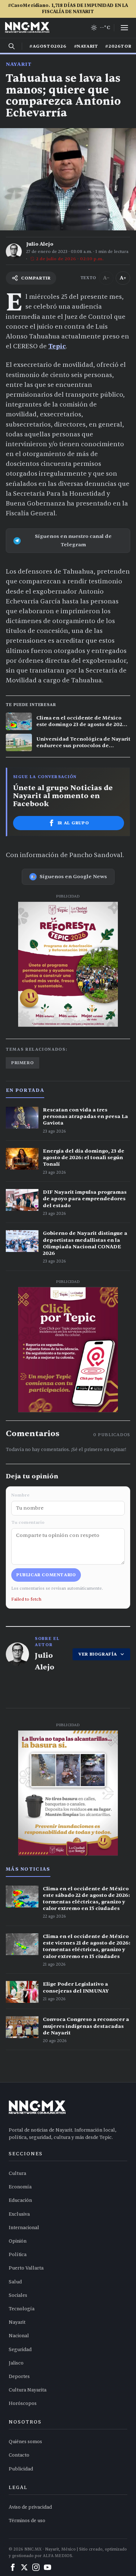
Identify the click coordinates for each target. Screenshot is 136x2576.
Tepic (57, 346)
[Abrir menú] (124, 28)
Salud (15, 2282)
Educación (20, 2200)
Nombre (20, 1495)
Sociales (18, 2295)
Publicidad (21, 2469)
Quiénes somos (25, 2442)
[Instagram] (36, 2567)
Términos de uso (27, 2521)
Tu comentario (28, 1522)
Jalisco (16, 2363)
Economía (20, 2187)
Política (18, 2255)
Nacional (19, 2336)
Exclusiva (19, 2214)
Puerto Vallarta (26, 2268)
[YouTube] (48, 2567)
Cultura (17, 2173)
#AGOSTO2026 (48, 46)
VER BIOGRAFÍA (98, 1654)
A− (106, 278)
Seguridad (20, 2350)
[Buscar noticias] (12, 46)
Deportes (19, 2377)
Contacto (19, 2455)
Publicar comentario (46, 1575)
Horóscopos (23, 2403)
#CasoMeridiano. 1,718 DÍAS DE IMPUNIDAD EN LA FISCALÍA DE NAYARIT (68, 9)
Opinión (18, 2241)
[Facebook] (13, 2567)
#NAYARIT (86, 46)
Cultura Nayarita (28, 2390)
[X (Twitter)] (24, 2567)
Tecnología (22, 2309)
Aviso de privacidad (30, 2507)
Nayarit (19, 64)
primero (22, 1063)
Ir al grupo (73, 823)
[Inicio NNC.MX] (27, 28)
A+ (123, 278)
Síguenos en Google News (73, 877)
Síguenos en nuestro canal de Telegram (73, 540)
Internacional (24, 2228)
